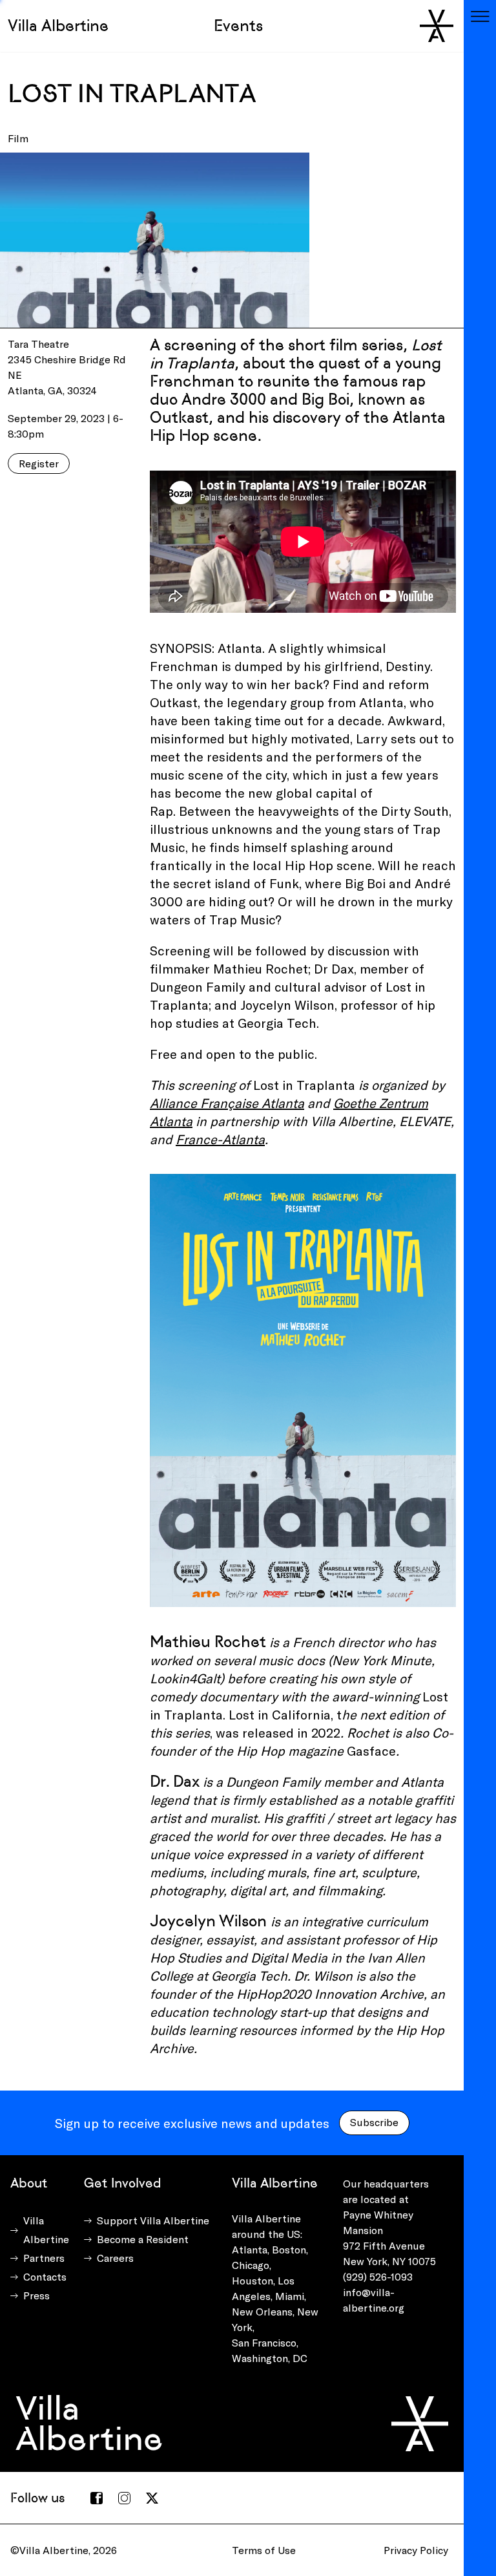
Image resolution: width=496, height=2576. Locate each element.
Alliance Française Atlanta (227, 1103)
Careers (115, 2258)
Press (36, 2295)
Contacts (45, 2276)
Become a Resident (143, 2239)
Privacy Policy (416, 2550)
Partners (44, 2258)
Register (39, 463)
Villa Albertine (58, 26)
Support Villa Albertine (153, 2220)
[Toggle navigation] (480, 16)
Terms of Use (264, 2550)
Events (238, 26)
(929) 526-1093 (378, 2276)
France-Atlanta (220, 1139)
